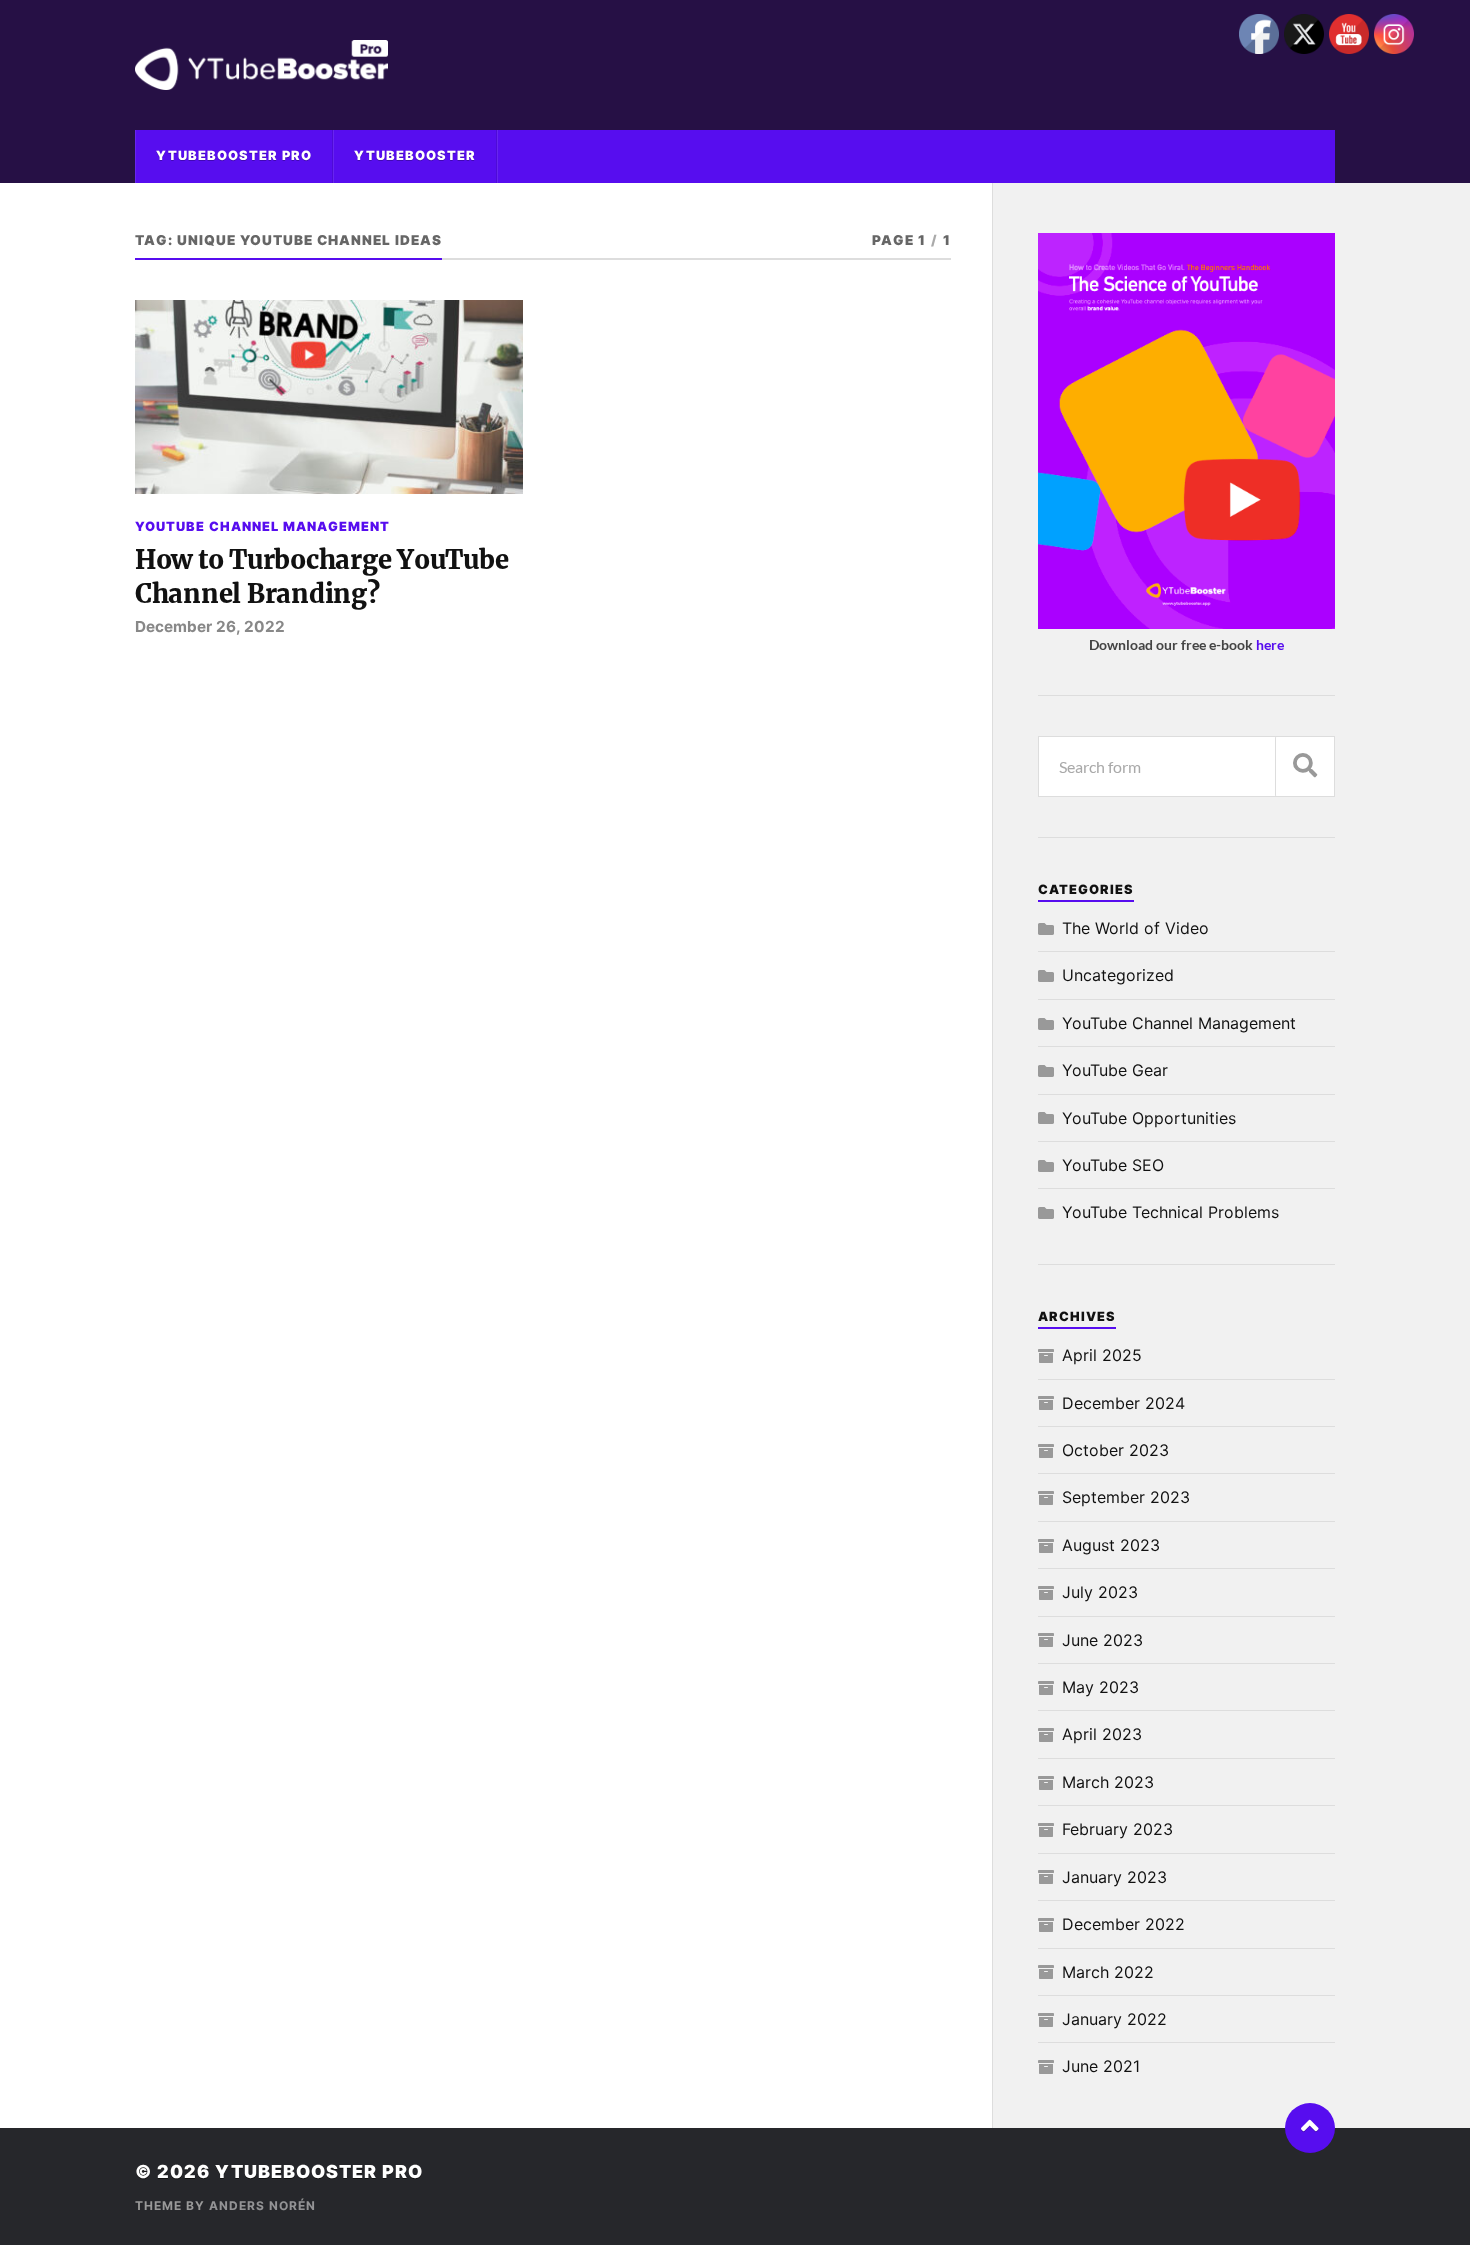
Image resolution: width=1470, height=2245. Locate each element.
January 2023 (1114, 1877)
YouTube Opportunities (1149, 1118)
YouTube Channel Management (262, 526)
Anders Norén (262, 2205)
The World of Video (1135, 928)
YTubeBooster (415, 155)
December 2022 (1123, 1924)
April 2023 (1102, 1734)
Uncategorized (1118, 975)
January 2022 (1114, 2019)
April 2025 (1102, 1355)
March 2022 (1108, 1972)
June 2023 (1102, 1640)
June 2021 (1101, 2066)
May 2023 (1100, 1687)
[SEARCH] (1305, 766)
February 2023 (1117, 1829)
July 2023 (1100, 1592)
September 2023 (1126, 1497)
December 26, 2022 (210, 626)
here (1270, 644)
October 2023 (1115, 1450)
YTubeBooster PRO (234, 155)
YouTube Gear (1115, 1070)
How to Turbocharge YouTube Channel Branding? (321, 577)
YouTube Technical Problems (1170, 1212)
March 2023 (1108, 1782)
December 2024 (1123, 1403)
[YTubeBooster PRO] (735, 65)
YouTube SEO (1113, 1165)
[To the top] (1310, 2128)
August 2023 (1111, 1545)
